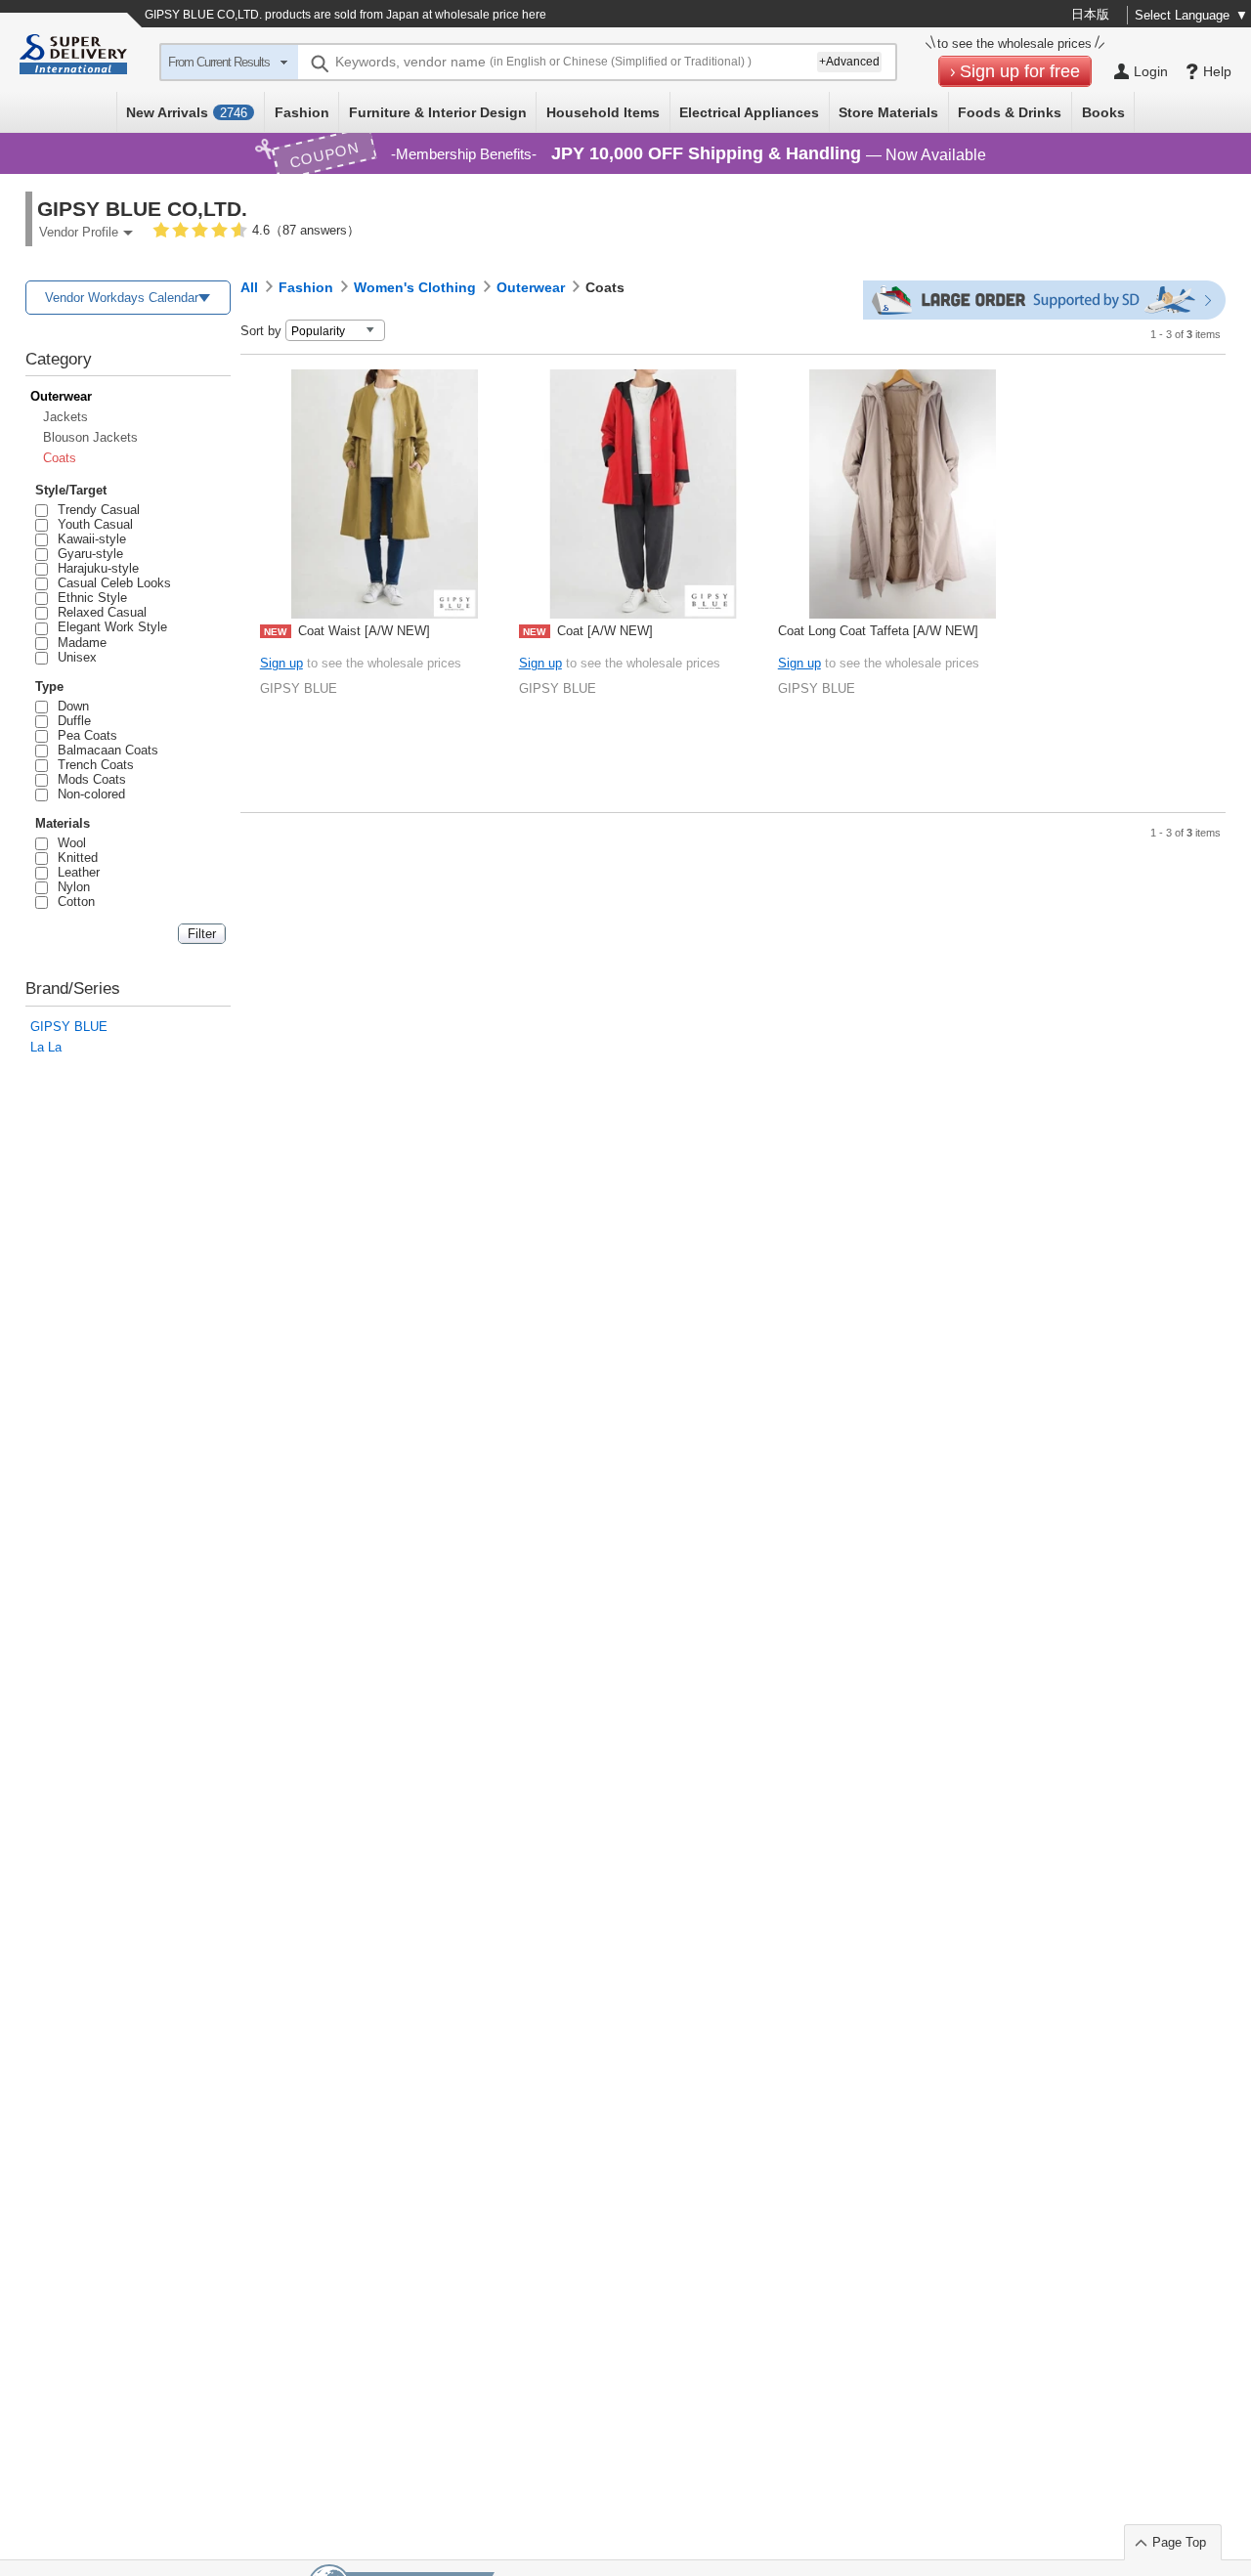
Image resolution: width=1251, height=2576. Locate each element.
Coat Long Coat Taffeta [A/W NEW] (878, 631)
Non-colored (88, 794)
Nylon (70, 887)
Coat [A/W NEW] (588, 631)
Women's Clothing (415, 287)
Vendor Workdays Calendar (122, 298)
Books (1103, 112)
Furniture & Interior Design (438, 112)
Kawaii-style (88, 539)
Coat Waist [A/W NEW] (347, 631)
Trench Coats (92, 765)
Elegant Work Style (109, 627)
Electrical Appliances (749, 112)
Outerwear (61, 396)
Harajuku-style (95, 568)
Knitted (74, 858)
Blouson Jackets (90, 437)
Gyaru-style (87, 554)
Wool (68, 843)
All (249, 287)
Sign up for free (1020, 71)
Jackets (65, 417)
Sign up (281, 663)
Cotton (73, 902)
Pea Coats (84, 735)
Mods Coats (88, 779)
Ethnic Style (89, 598)
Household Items (603, 112)
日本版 (1090, 14)
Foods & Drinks (1010, 112)
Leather (75, 872)
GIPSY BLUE (69, 1027)
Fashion (302, 112)
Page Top (1179, 2542)
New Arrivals (187, 112)
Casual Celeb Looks (111, 583)
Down (70, 706)
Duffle (71, 721)
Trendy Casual (95, 510)
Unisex (74, 657)
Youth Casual (92, 524)
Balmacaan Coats (105, 750)
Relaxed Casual (99, 612)
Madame (79, 643)
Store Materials (888, 112)
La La (46, 1047)
